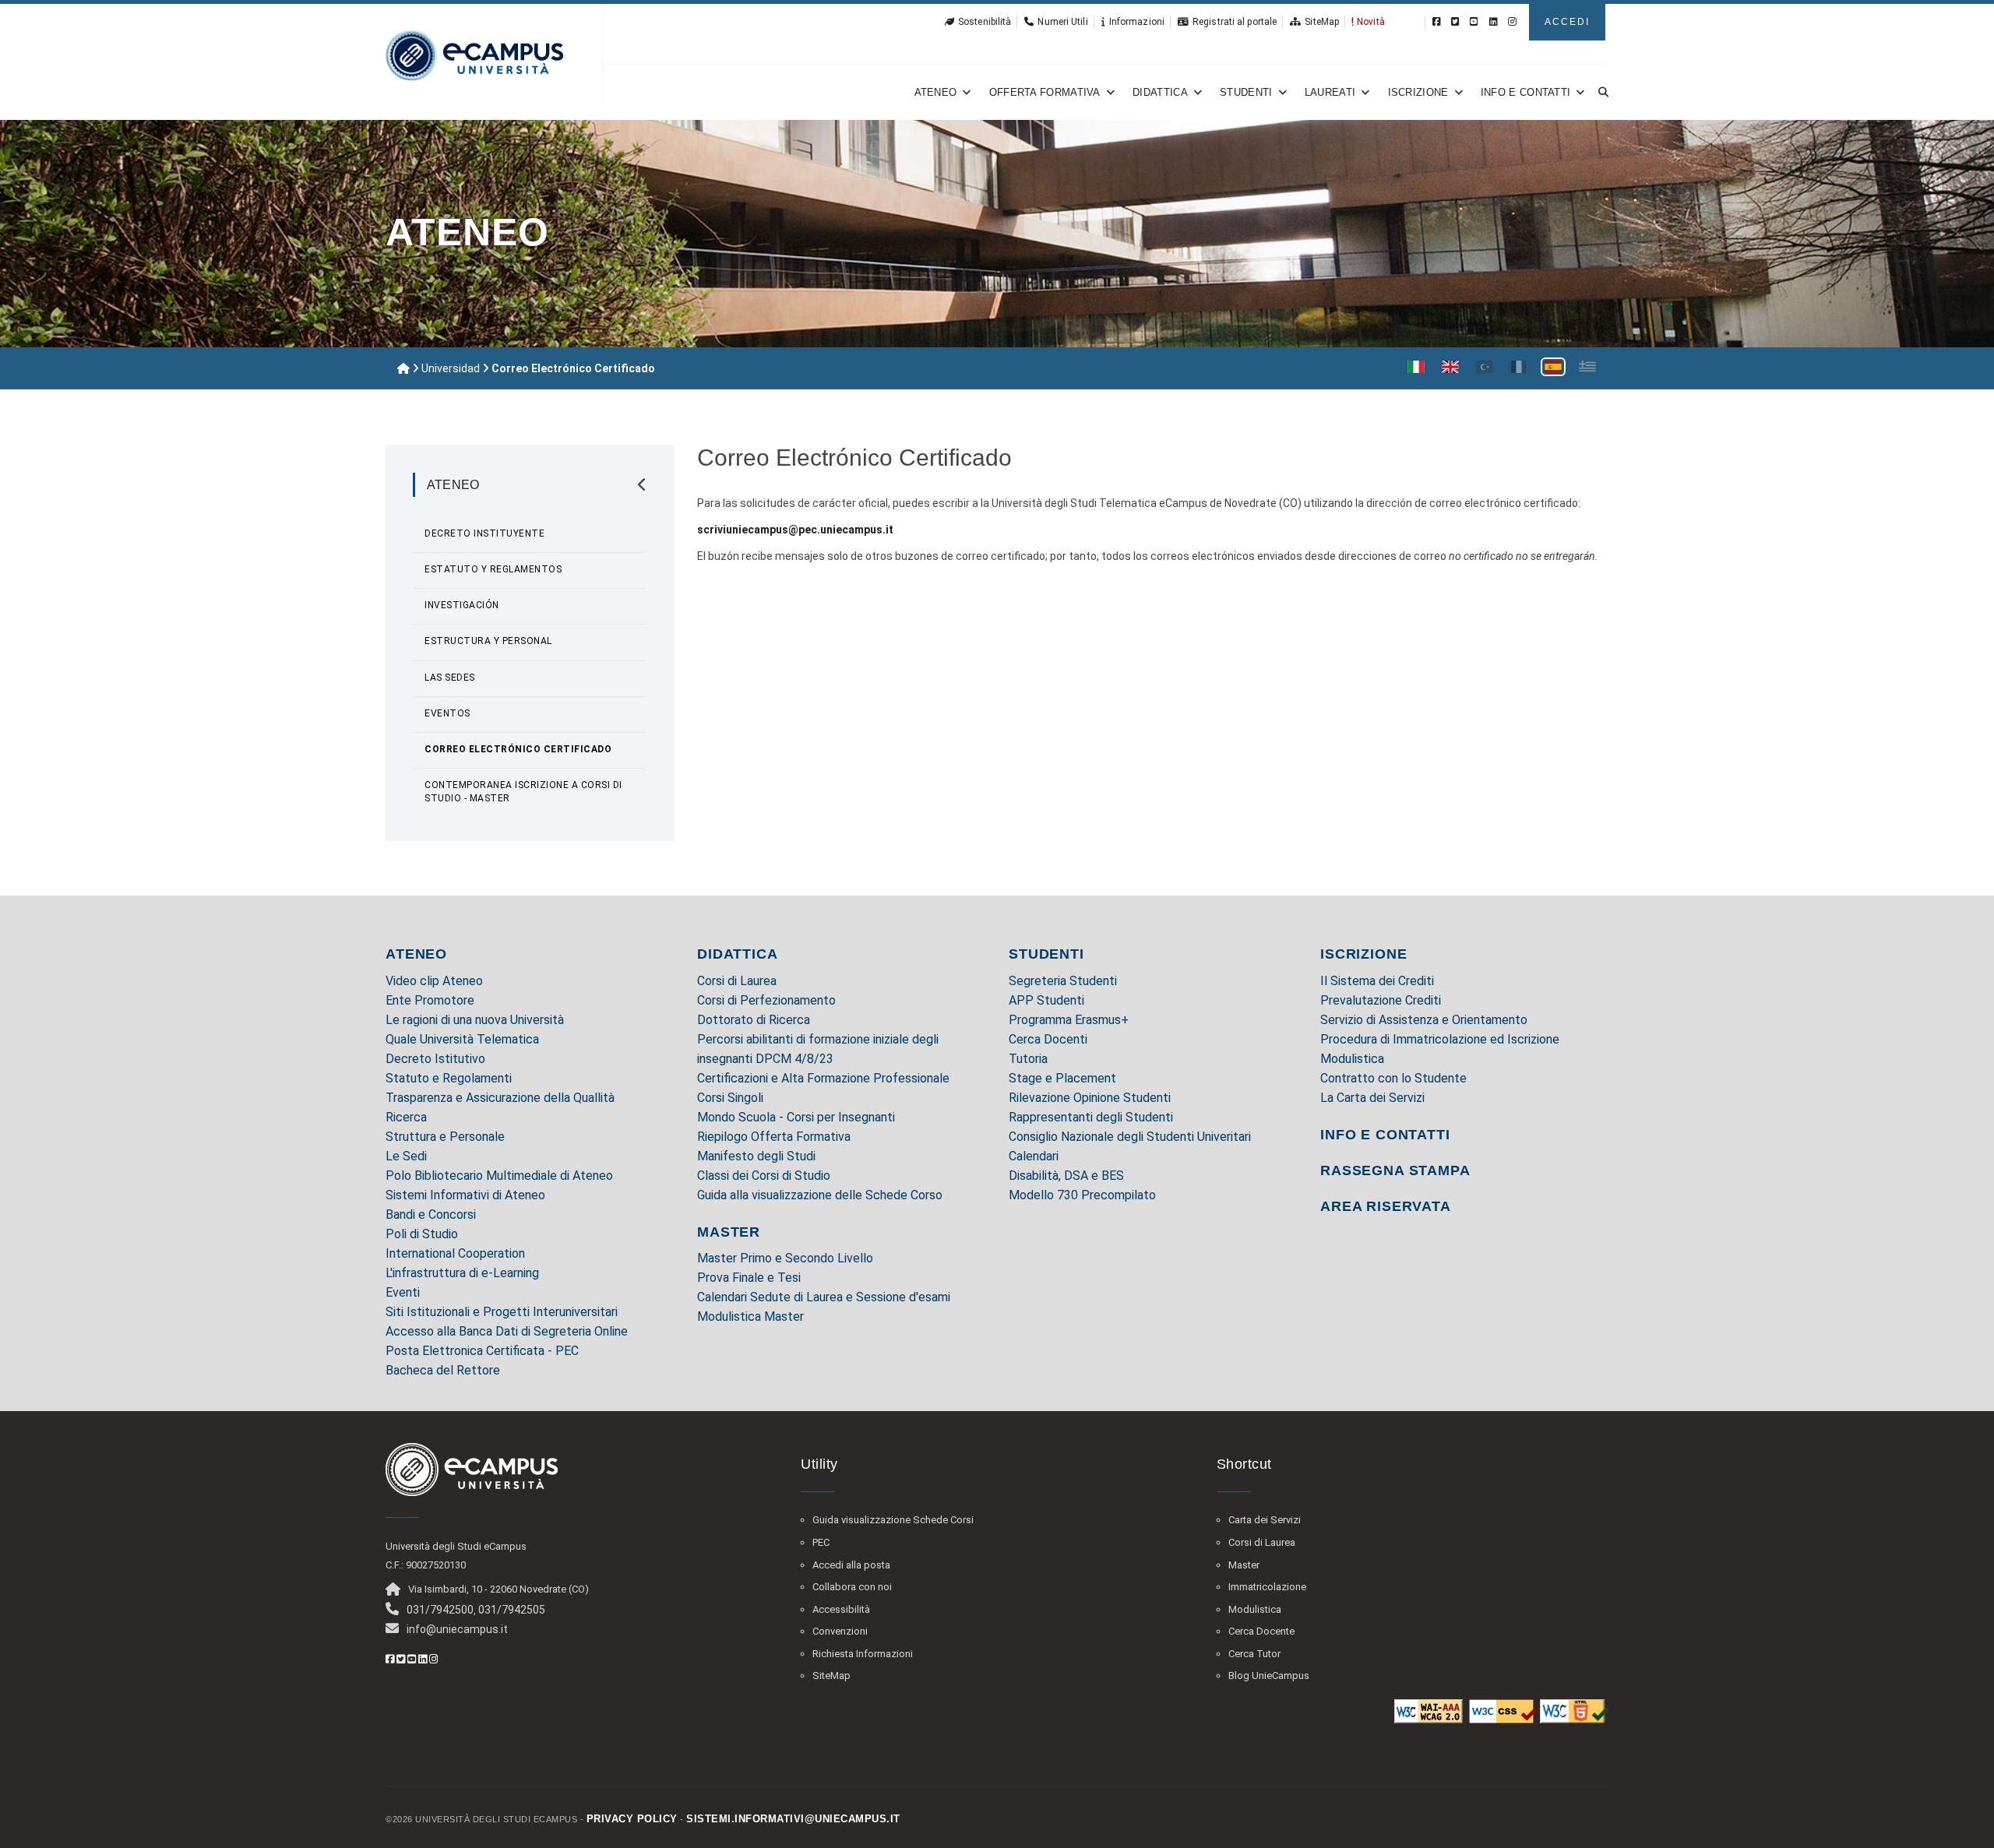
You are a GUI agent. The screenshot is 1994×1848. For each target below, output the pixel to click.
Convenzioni (840, 1631)
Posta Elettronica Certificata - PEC (482, 1351)
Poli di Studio (422, 1234)
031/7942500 (440, 1610)
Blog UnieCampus (1269, 1676)
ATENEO (416, 954)
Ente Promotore (430, 1000)
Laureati (1330, 92)
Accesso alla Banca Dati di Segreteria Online (507, 1331)
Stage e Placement (1062, 1078)
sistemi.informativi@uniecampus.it (793, 1819)
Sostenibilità (985, 22)
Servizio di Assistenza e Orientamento (1424, 1020)
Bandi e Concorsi (431, 1214)
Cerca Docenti (1048, 1039)
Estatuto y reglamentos (493, 569)
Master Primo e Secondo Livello (785, 1258)
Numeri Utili (1062, 22)
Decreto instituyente (484, 533)
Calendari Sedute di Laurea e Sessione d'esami (824, 1297)
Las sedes (450, 678)
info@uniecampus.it (457, 1629)
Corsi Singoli (730, 1098)
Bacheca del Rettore (443, 1370)
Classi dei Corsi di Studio (764, 1176)
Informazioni (1137, 22)
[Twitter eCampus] (1455, 22)
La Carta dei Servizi (1372, 1098)
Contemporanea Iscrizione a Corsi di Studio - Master (523, 792)
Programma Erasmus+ (1069, 1020)
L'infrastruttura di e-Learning (462, 1273)
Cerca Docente (1261, 1631)
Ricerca (406, 1117)
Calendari (1034, 1156)
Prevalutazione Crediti (1381, 1000)
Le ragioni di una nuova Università (475, 1020)
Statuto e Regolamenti (449, 1078)
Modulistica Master (750, 1316)
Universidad (451, 368)
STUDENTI (1046, 954)
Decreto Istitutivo (435, 1059)
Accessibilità (841, 1609)
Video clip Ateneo (434, 981)
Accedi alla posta (851, 1565)
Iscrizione (1418, 92)
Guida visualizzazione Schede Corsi (893, 1520)
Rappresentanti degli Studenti (1091, 1117)
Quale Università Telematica (462, 1039)
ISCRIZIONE (1364, 954)
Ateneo (936, 92)
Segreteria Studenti (1063, 981)
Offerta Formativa (1045, 92)
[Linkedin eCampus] (1494, 22)
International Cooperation (455, 1253)
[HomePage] (474, 55)
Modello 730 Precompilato (1082, 1195)
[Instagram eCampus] (1512, 22)
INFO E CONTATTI (1385, 1135)
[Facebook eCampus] (1437, 22)
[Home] (403, 368)
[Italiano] (1416, 367)
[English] (1450, 367)
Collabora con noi (852, 1587)
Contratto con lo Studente (1393, 1078)
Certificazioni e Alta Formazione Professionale (823, 1078)
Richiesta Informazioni (863, 1654)
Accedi (1567, 22)
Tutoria (1028, 1059)
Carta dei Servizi (1265, 1520)
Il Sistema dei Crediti (1377, 981)
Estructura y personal (488, 641)
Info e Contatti (1526, 92)
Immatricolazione (1267, 1587)
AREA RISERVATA (1386, 1206)
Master (1244, 1565)
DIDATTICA (738, 954)
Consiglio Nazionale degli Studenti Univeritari (1130, 1137)
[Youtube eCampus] (1474, 22)
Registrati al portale (1235, 22)
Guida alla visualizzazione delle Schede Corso (820, 1195)
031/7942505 (512, 1610)
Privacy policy (632, 1819)
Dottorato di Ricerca (754, 1020)
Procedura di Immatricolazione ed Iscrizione (1440, 1039)
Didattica (1160, 92)
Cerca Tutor (1254, 1654)
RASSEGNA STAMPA (1395, 1170)
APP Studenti (1046, 1000)
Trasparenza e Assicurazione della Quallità (500, 1098)
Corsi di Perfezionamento (766, 1000)
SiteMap (1322, 22)
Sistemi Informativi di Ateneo (465, 1195)
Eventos (447, 713)
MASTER (729, 1232)
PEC (821, 1542)
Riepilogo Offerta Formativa (774, 1137)
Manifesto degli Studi (756, 1156)
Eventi (403, 1292)
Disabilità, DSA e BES (1066, 1176)
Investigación (462, 605)
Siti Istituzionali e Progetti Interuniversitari (502, 1312)
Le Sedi (406, 1156)
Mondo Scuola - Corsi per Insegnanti (796, 1117)
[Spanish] (1553, 367)
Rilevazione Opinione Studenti (1090, 1098)
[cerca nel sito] (1601, 92)
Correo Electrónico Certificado (518, 749)
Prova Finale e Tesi (749, 1278)
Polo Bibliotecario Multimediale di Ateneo (499, 1176)
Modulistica (1352, 1059)
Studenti (1246, 92)
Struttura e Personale (445, 1137)
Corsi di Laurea (737, 981)
